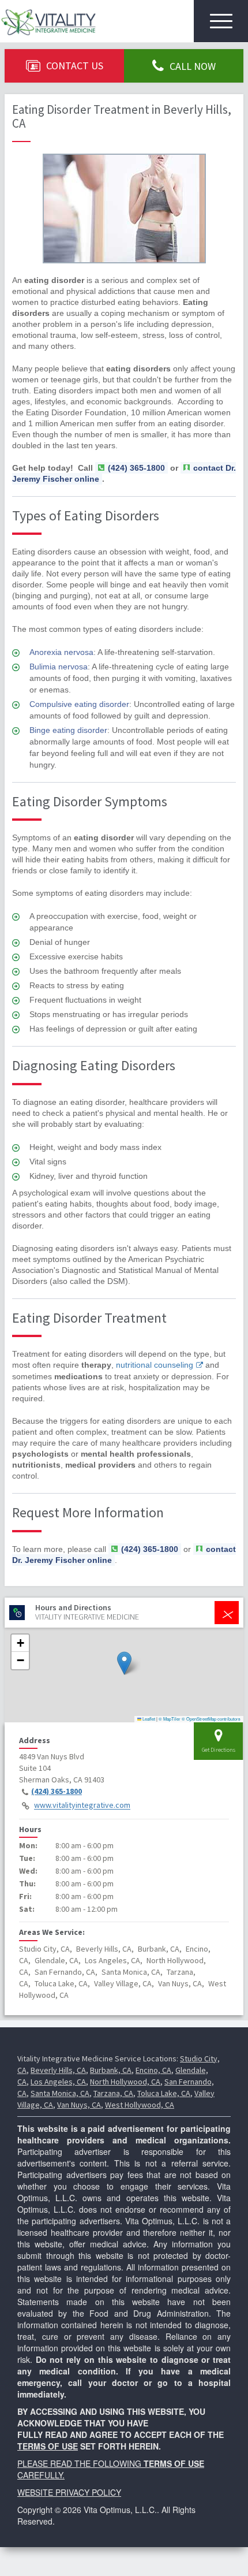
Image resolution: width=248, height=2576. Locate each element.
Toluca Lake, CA (164, 2093)
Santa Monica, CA (60, 2093)
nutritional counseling (155, 1365)
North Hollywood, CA (125, 2082)
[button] (124, 1663)
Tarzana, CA (113, 2093)
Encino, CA (153, 2070)
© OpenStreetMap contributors (211, 1719)
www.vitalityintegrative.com (82, 1806)
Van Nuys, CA (79, 2105)
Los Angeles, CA (58, 2082)
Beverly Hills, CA (58, 2070)
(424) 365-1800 (57, 1791)
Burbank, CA (111, 2070)
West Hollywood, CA (140, 2105)
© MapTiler (170, 1719)
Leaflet (148, 1719)
